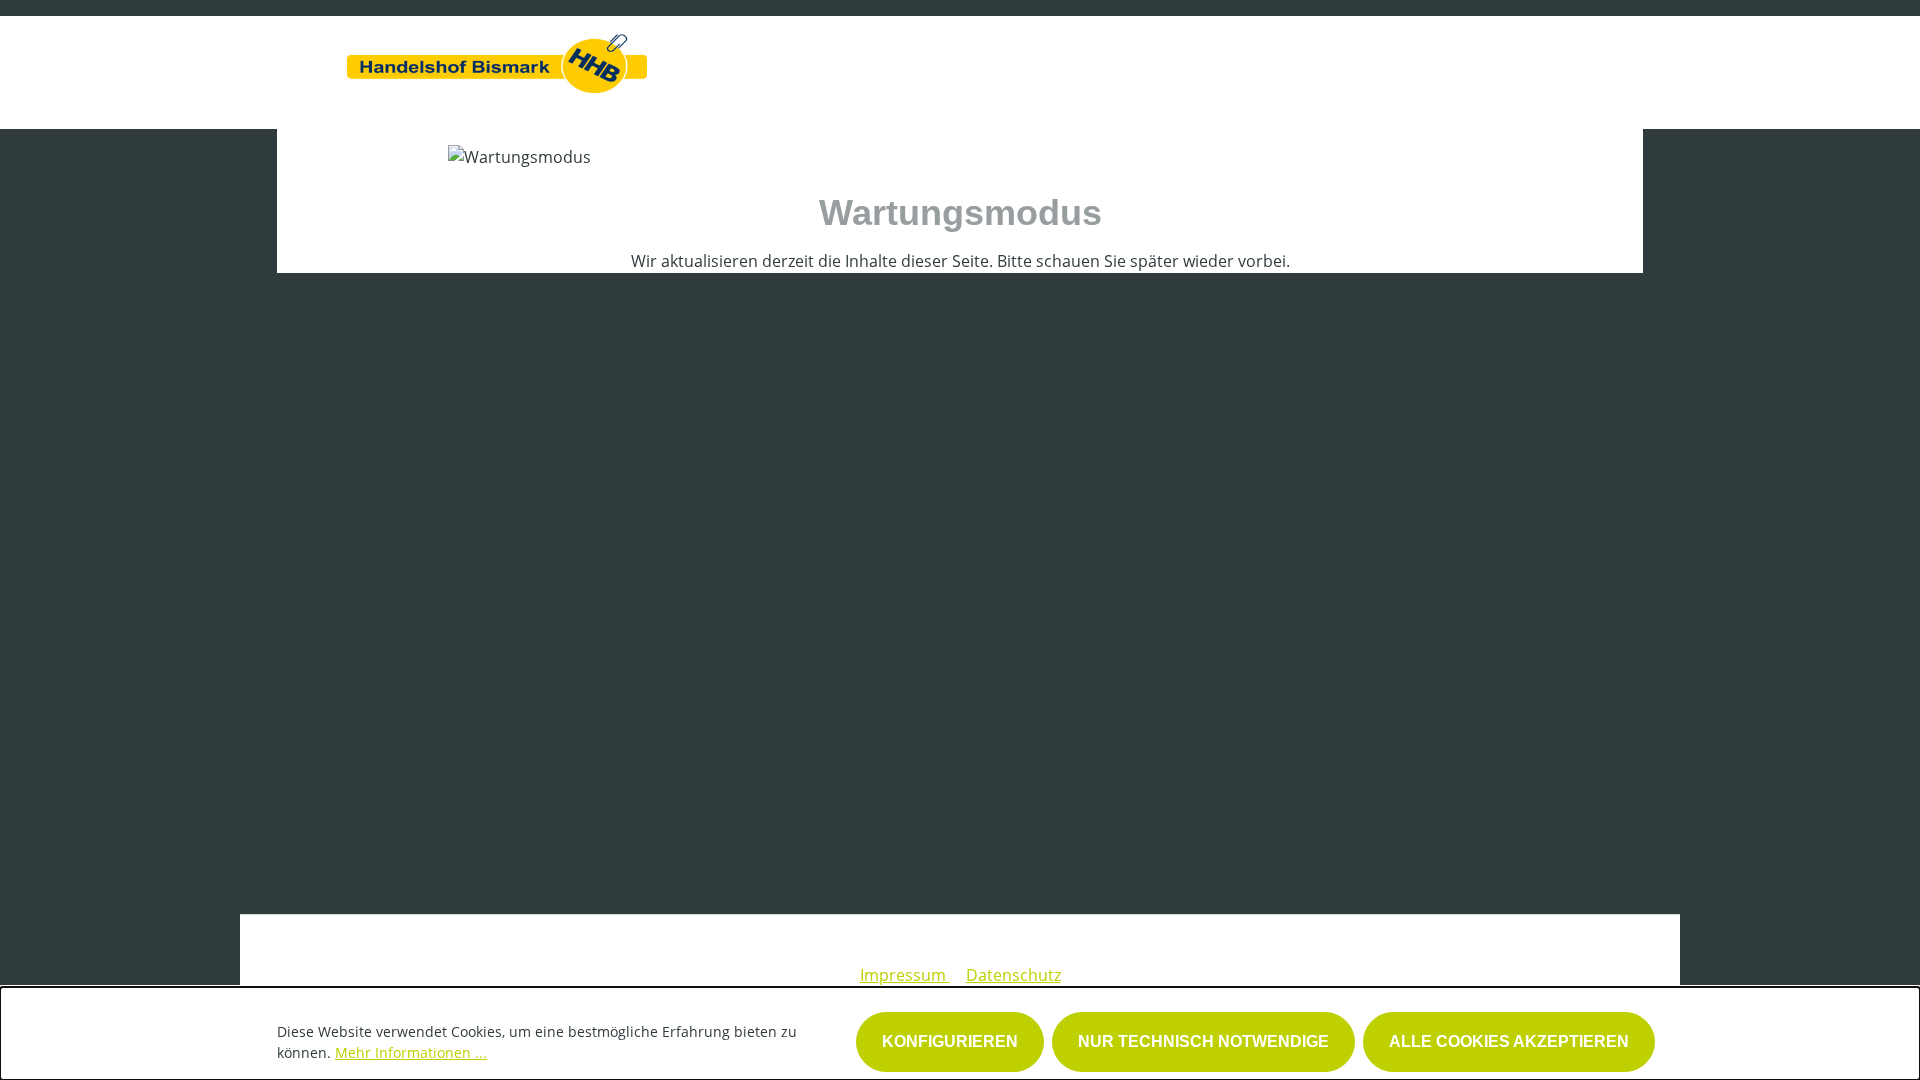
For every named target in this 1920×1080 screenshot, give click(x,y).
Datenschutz (1013, 975)
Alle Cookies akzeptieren (1509, 1041)
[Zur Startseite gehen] (497, 58)
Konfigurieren (950, 1041)
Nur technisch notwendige (1203, 1041)
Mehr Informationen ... (411, 1052)
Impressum (905, 975)
